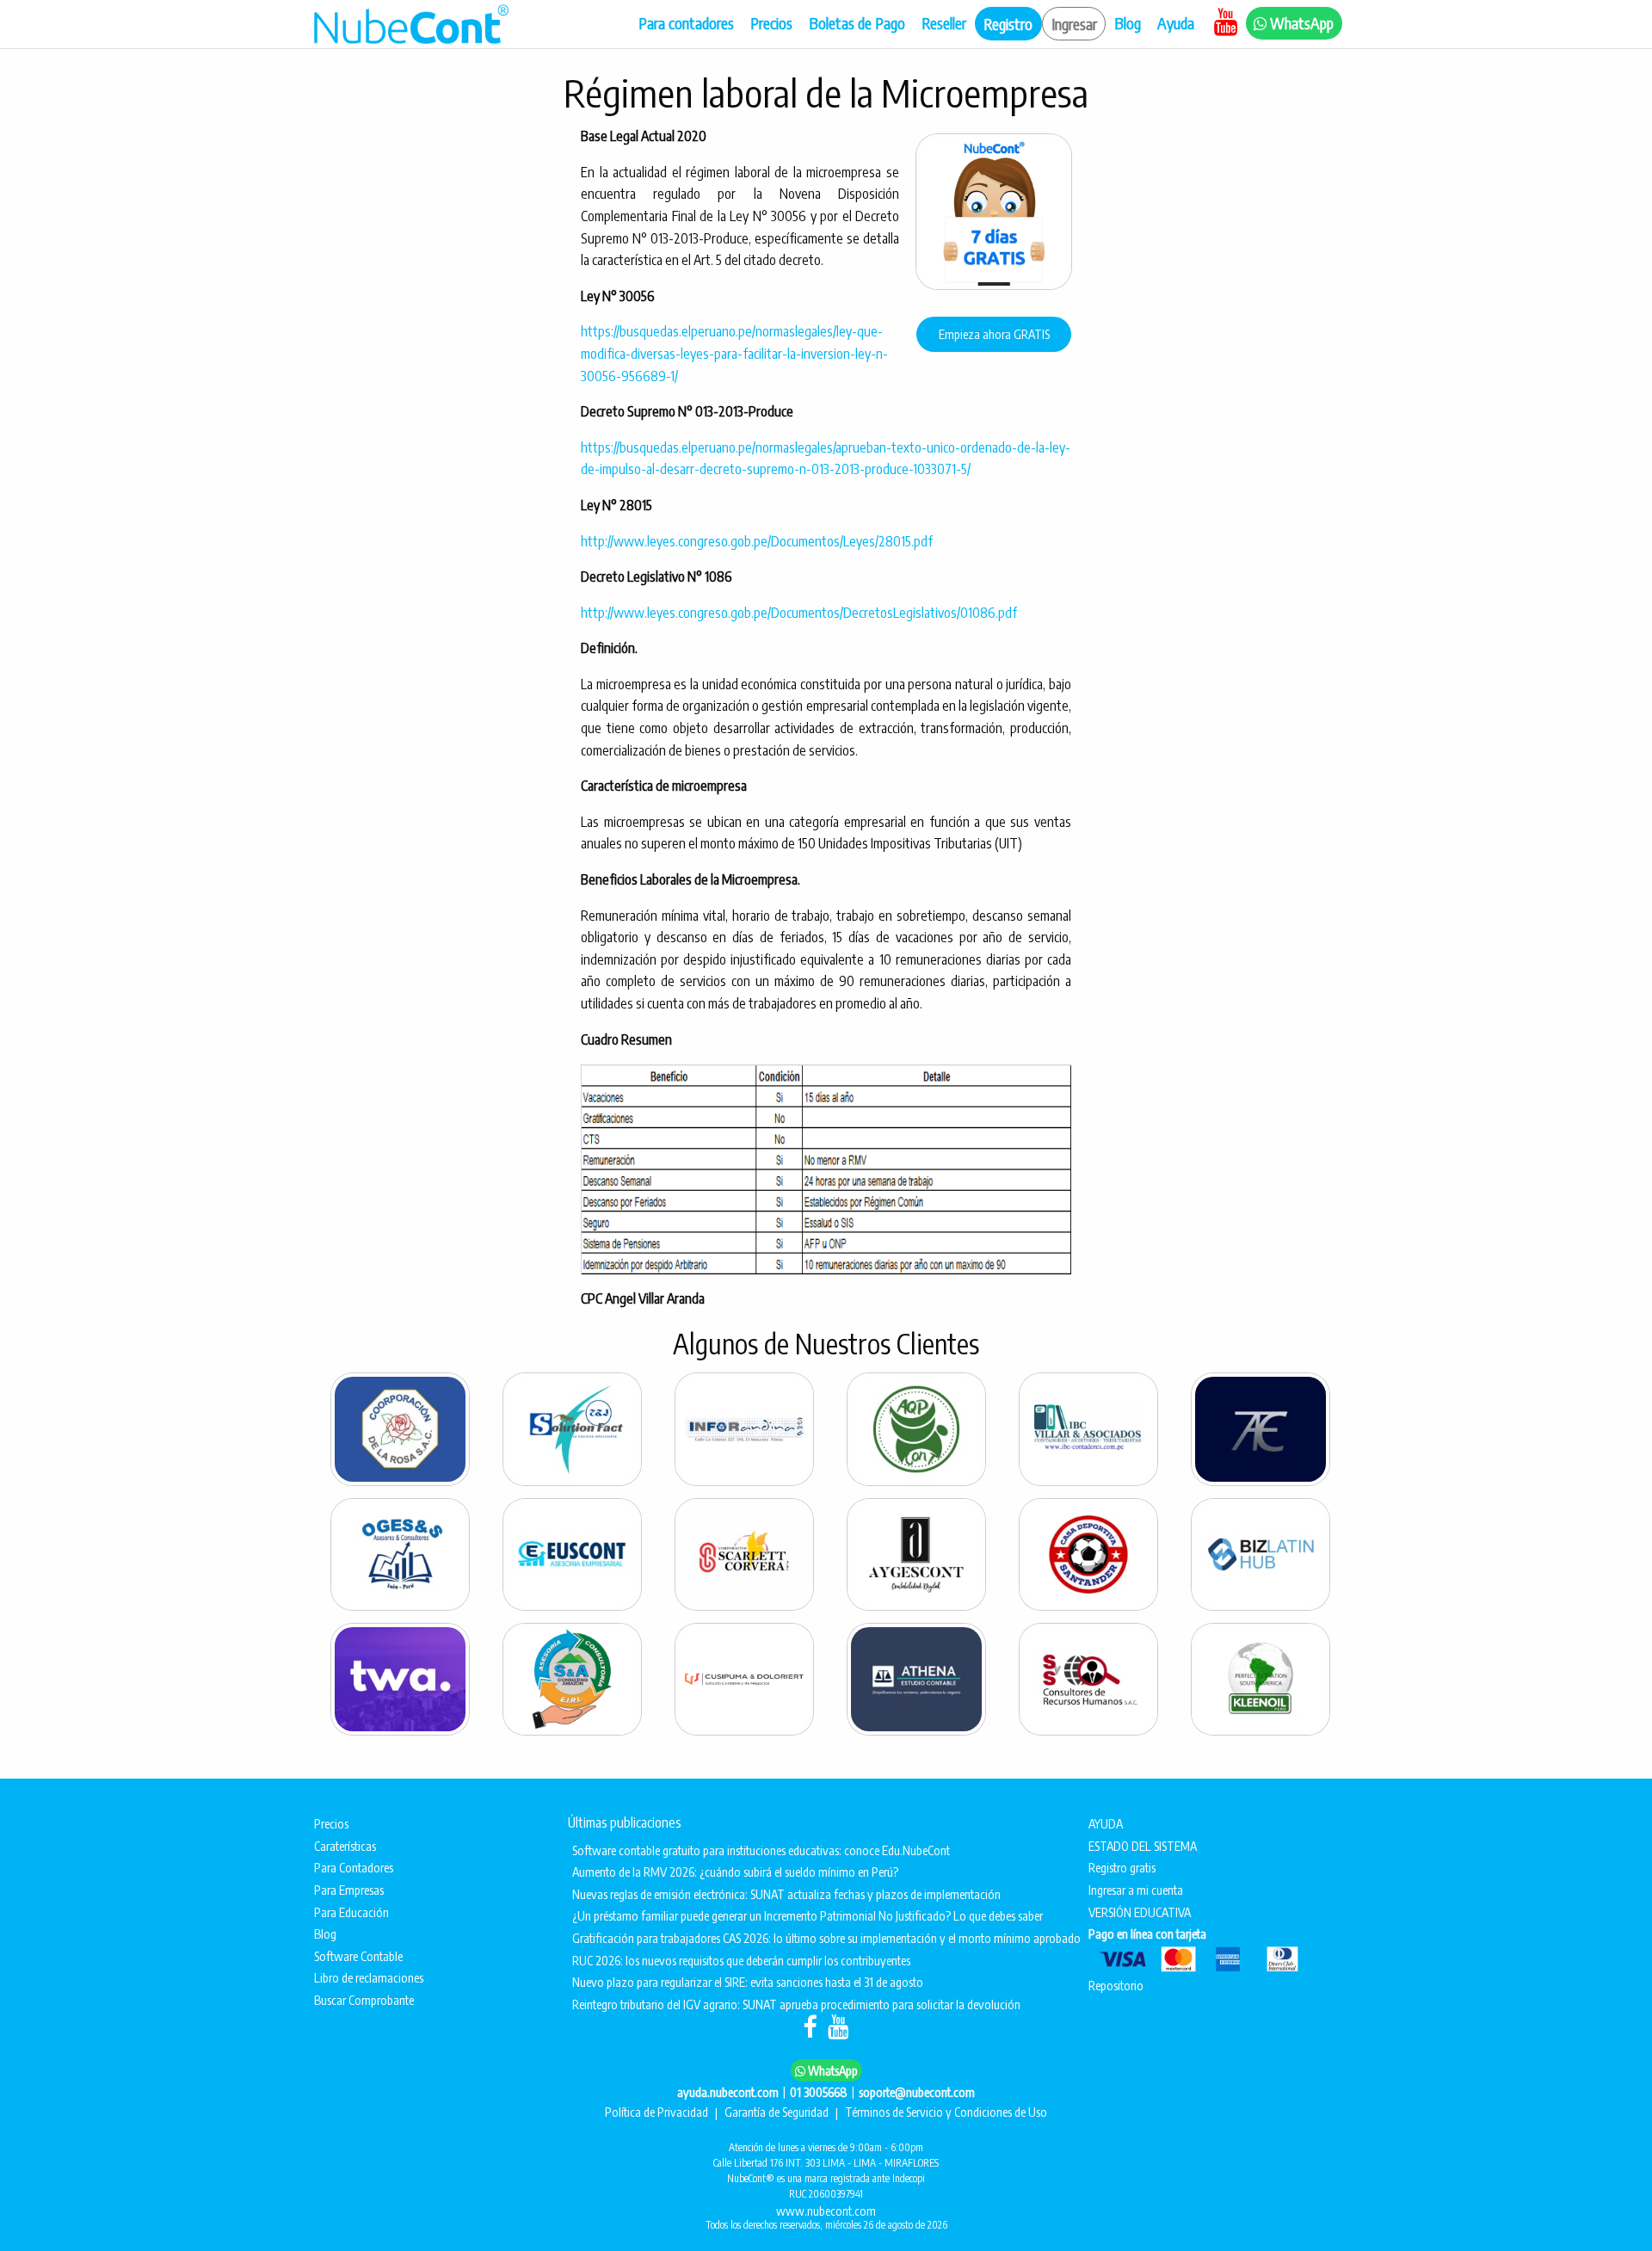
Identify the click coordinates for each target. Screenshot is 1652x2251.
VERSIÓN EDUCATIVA (1141, 1912)
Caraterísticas (345, 1846)
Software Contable (358, 1956)
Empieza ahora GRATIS (994, 334)
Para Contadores (354, 1867)
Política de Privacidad (658, 2112)
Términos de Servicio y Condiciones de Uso (946, 2112)
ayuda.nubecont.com (728, 2092)
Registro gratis (1122, 1867)
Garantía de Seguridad (778, 2112)
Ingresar (1074, 24)
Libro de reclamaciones (369, 1977)
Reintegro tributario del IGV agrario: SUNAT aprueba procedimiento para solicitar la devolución (796, 2004)
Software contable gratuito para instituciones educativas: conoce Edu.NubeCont (761, 1850)
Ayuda (1177, 23)
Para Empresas (349, 1890)
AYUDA (1107, 1823)
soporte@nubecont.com (917, 2092)
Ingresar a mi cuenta (1136, 1890)
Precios (771, 23)
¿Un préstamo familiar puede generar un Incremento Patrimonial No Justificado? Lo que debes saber (808, 1915)
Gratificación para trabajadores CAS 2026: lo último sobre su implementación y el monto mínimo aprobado (815, 1938)
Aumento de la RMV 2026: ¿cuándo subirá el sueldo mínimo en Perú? (735, 1872)
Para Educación (351, 1912)
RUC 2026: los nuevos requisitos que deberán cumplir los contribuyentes (741, 1960)
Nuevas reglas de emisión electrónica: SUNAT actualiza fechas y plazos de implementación (786, 1894)
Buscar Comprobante (364, 2000)
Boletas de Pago (857, 23)
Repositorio (1116, 1985)
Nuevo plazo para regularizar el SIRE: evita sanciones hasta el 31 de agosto (748, 1982)
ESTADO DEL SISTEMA (1144, 1846)
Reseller (944, 23)
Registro (1008, 24)
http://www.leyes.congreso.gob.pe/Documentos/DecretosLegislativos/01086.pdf (799, 613)
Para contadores (686, 23)
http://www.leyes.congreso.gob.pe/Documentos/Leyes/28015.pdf (757, 541)
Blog (1128, 23)
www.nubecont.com (826, 2211)
